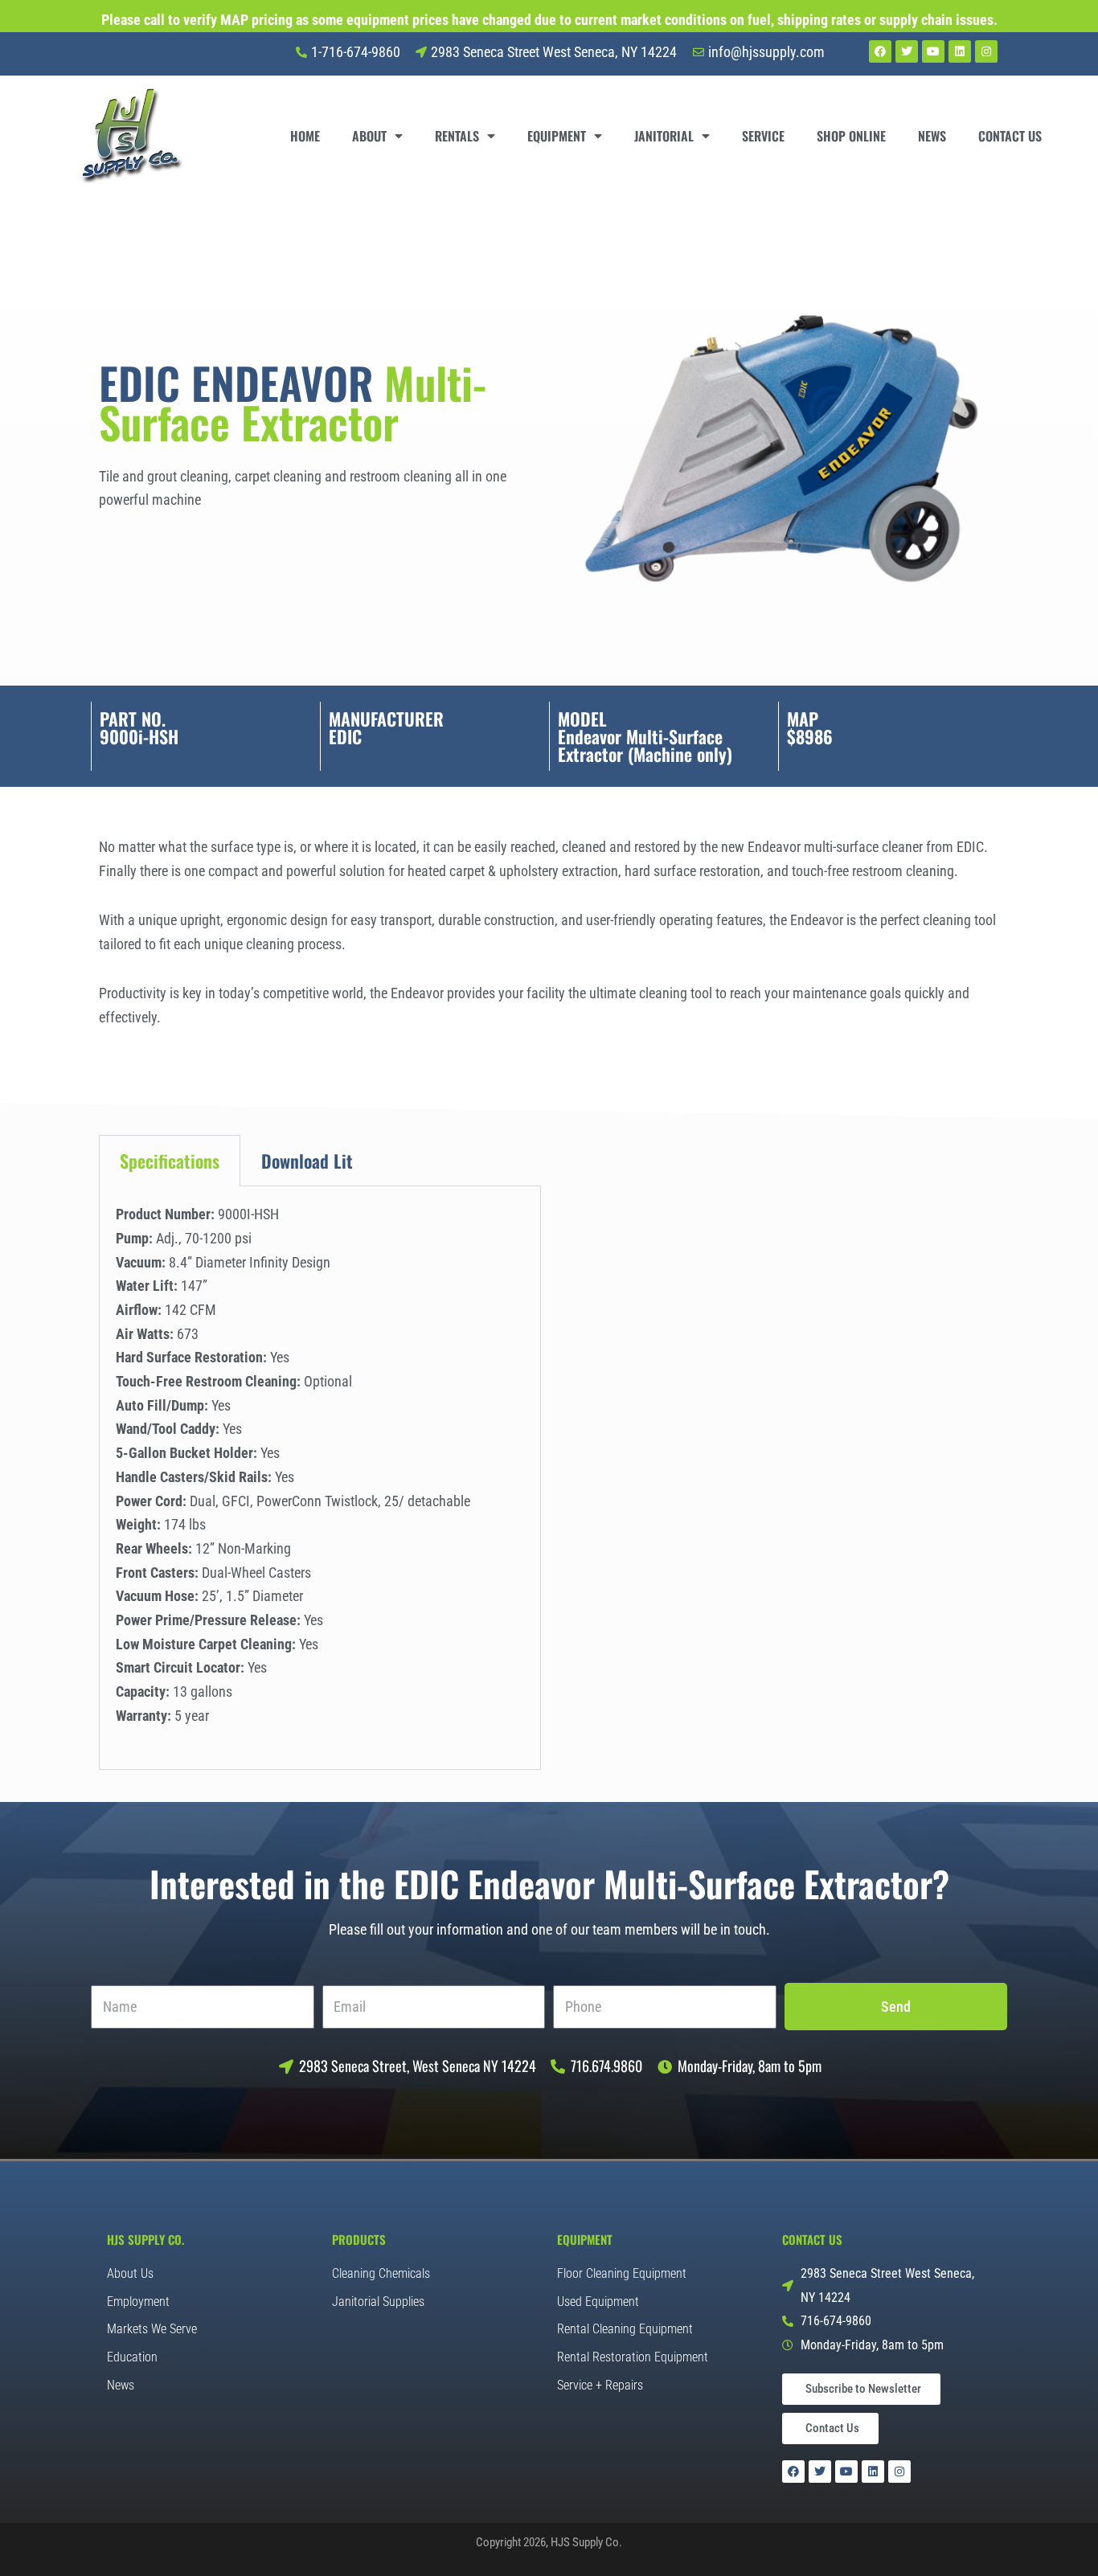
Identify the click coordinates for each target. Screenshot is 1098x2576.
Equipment (557, 136)
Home (305, 136)
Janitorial (664, 136)
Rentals (457, 136)
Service (763, 136)
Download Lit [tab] (307, 1161)
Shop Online (851, 136)
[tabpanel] (320, 1478)
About (369, 136)
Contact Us (1010, 136)
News (932, 136)
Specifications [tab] (170, 1161)
